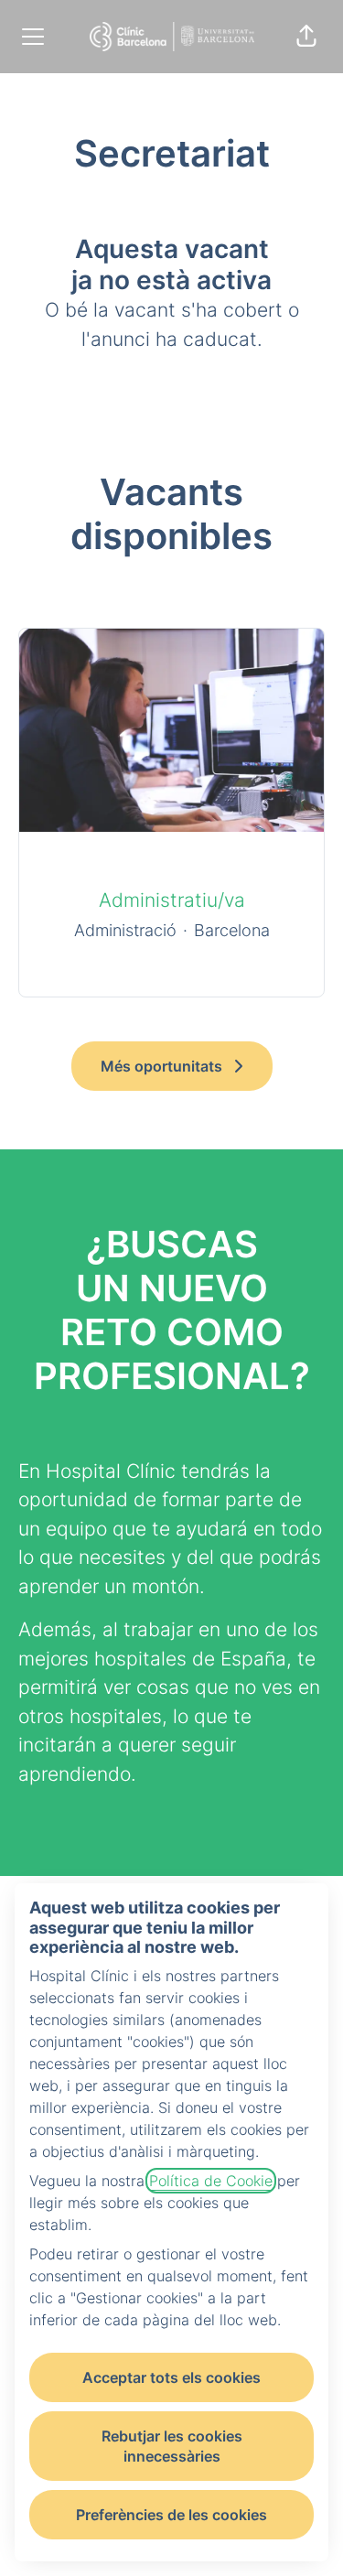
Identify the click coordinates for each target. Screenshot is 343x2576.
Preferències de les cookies (171, 2515)
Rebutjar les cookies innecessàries (172, 2446)
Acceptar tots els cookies (171, 2377)
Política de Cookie (211, 2181)
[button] (306, 37)
